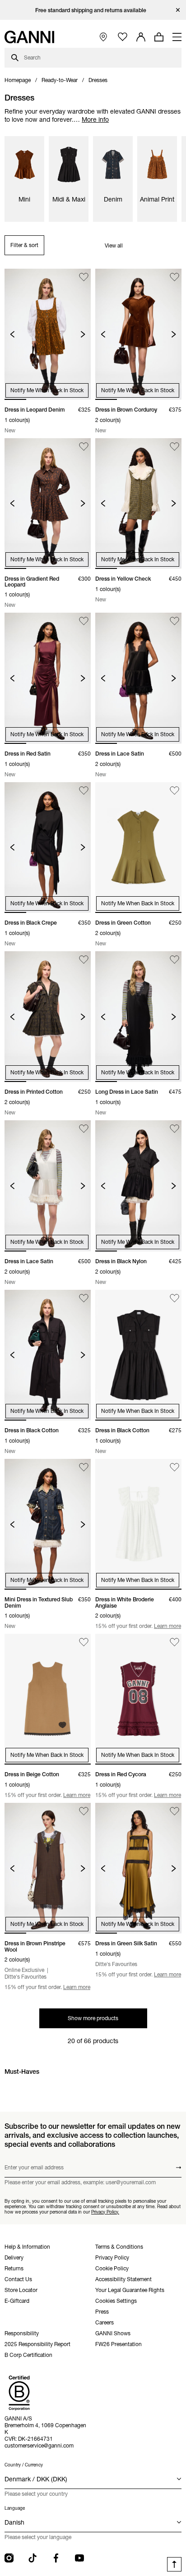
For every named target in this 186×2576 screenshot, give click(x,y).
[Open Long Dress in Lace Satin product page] (138, 1017)
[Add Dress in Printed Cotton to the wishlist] (84, 960)
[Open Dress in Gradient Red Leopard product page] (48, 504)
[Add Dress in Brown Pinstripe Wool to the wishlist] (84, 1811)
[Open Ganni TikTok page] (33, 2558)
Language (15, 2508)
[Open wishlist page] (123, 37)
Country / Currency (24, 2465)
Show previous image (12, 334)
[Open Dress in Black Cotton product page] (48, 1355)
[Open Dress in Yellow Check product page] (138, 504)
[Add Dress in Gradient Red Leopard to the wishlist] (84, 447)
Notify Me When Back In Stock (47, 390)
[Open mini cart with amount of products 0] (159, 37)
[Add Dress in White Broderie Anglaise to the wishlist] (174, 1467)
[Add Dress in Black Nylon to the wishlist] (174, 1129)
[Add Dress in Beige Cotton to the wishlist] (84, 1642)
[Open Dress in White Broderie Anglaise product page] (138, 1524)
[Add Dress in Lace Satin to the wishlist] (174, 621)
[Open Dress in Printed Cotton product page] (48, 1017)
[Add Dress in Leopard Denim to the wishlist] (84, 277)
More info (95, 119)
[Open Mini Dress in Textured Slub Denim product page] (48, 1524)
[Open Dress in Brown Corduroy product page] (138, 334)
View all (114, 245)
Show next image (83, 334)
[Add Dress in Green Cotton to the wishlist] (174, 791)
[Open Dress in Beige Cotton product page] (48, 1699)
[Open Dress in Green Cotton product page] (138, 848)
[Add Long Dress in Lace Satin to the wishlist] (174, 960)
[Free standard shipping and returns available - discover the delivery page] (93, 10)
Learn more (167, 1626)
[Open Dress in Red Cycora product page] (138, 1699)
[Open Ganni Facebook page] (56, 2558)
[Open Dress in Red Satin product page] (48, 678)
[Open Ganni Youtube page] (79, 2558)
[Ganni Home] (29, 37)
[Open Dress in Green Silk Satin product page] (138, 1868)
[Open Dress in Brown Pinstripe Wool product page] (48, 1868)
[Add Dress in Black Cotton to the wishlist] (84, 1298)
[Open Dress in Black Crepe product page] (48, 848)
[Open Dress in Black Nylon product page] (138, 1186)
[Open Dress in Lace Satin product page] (138, 678)
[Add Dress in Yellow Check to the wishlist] (174, 447)
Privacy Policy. (105, 2212)
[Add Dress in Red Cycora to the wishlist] (174, 1642)
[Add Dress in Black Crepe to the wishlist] (84, 791)
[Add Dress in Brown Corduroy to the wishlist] (174, 277)
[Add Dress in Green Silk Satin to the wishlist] (174, 1811)
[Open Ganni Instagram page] (9, 2558)
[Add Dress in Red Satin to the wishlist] (84, 621)
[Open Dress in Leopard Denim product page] (48, 334)
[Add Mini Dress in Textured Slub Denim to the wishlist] (84, 1467)
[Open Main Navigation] (177, 37)
